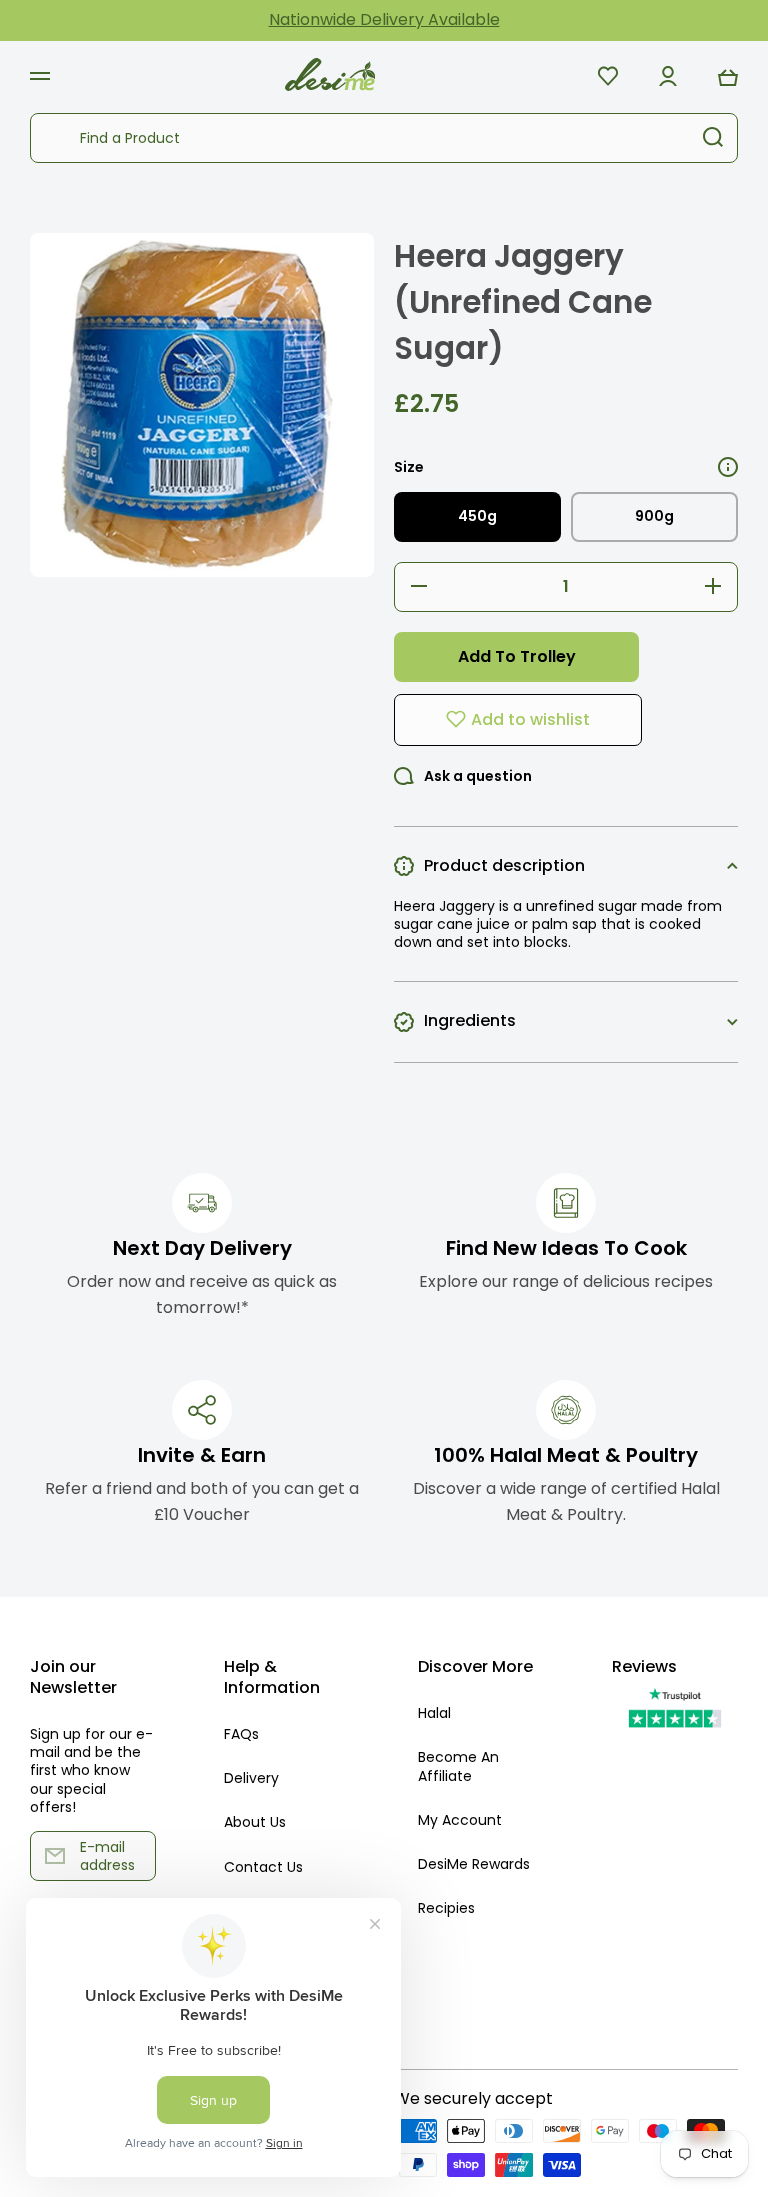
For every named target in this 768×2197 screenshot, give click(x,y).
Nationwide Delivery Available (384, 19)
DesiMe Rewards (474, 1864)
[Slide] (728, 467)
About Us (255, 1822)
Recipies (446, 1907)
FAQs (241, 1734)
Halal (434, 1713)
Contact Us (263, 1867)
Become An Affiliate (458, 1766)
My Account (460, 1820)
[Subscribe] (131, 1856)
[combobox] (384, 138)
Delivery (251, 1778)
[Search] (713, 138)
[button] (728, 76)
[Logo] (330, 75)
